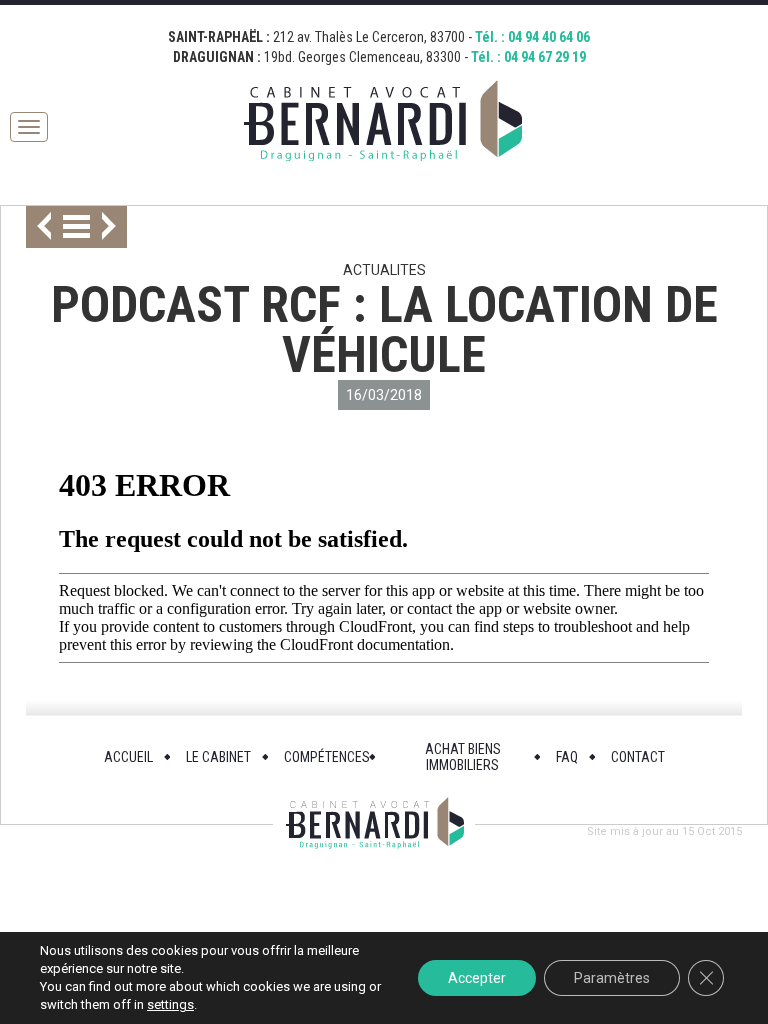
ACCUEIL (128, 757)
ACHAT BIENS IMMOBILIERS (463, 757)
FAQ (567, 757)
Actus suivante (114, 227)
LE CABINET (218, 757)
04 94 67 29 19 (545, 57)
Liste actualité (76, 227)
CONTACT (638, 757)
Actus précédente (38, 227)
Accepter (477, 978)
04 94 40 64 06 (549, 37)
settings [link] (170, 1004)
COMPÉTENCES (327, 757)
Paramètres (612, 978)
